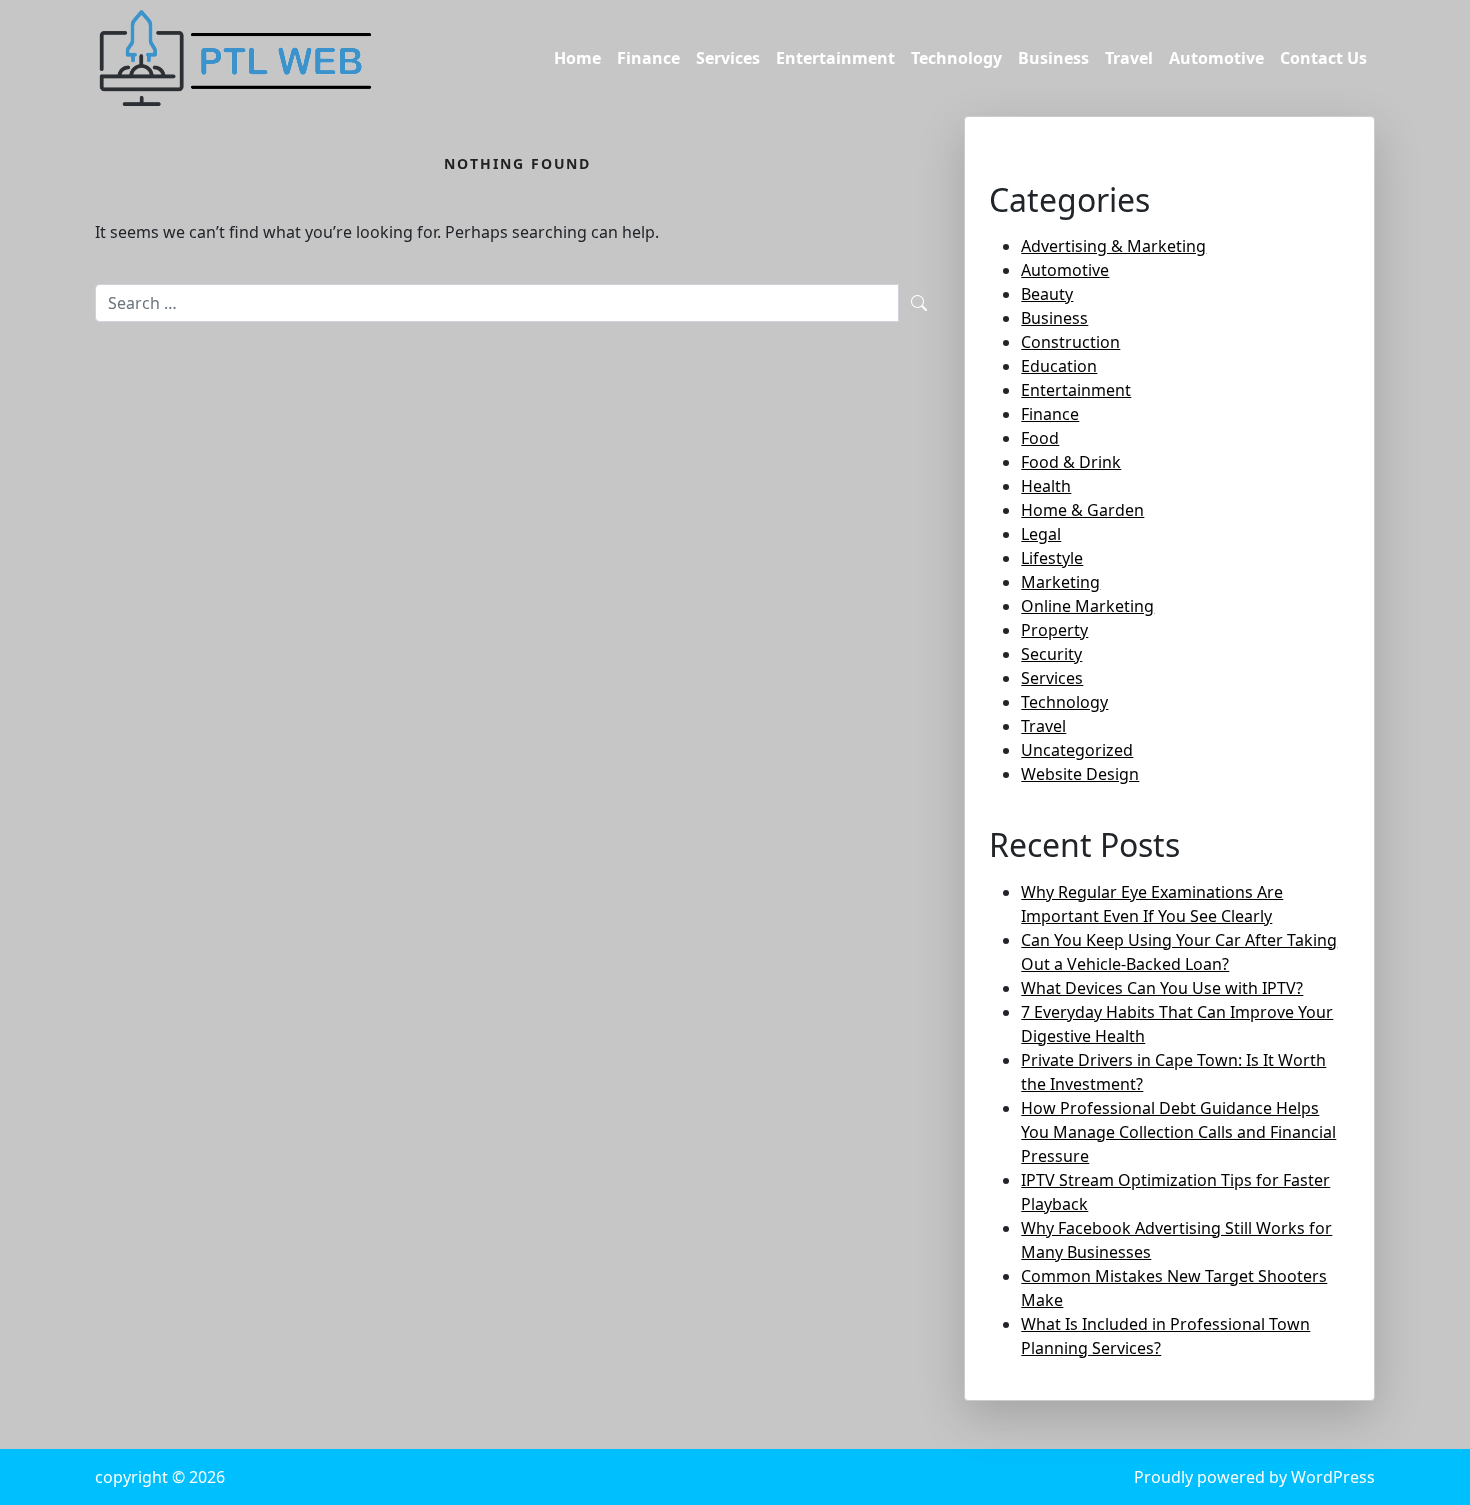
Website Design (1080, 774)
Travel (1129, 58)
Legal (1041, 534)
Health (1046, 486)
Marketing (1060, 582)
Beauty (1047, 294)
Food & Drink (1071, 462)
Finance (648, 58)
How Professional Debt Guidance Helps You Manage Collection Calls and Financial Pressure (1178, 1132)
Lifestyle (1052, 558)
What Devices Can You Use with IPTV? (1162, 988)
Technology (956, 58)
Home (577, 58)
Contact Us (1323, 58)
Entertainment (835, 58)
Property (1054, 630)
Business (1053, 58)
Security (1051, 654)
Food (1040, 438)
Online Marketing (1087, 606)
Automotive (1216, 58)
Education (1059, 366)
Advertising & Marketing (1113, 246)
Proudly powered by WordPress (1254, 1477)
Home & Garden (1082, 510)
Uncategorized (1077, 750)
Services (728, 58)
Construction (1070, 342)
